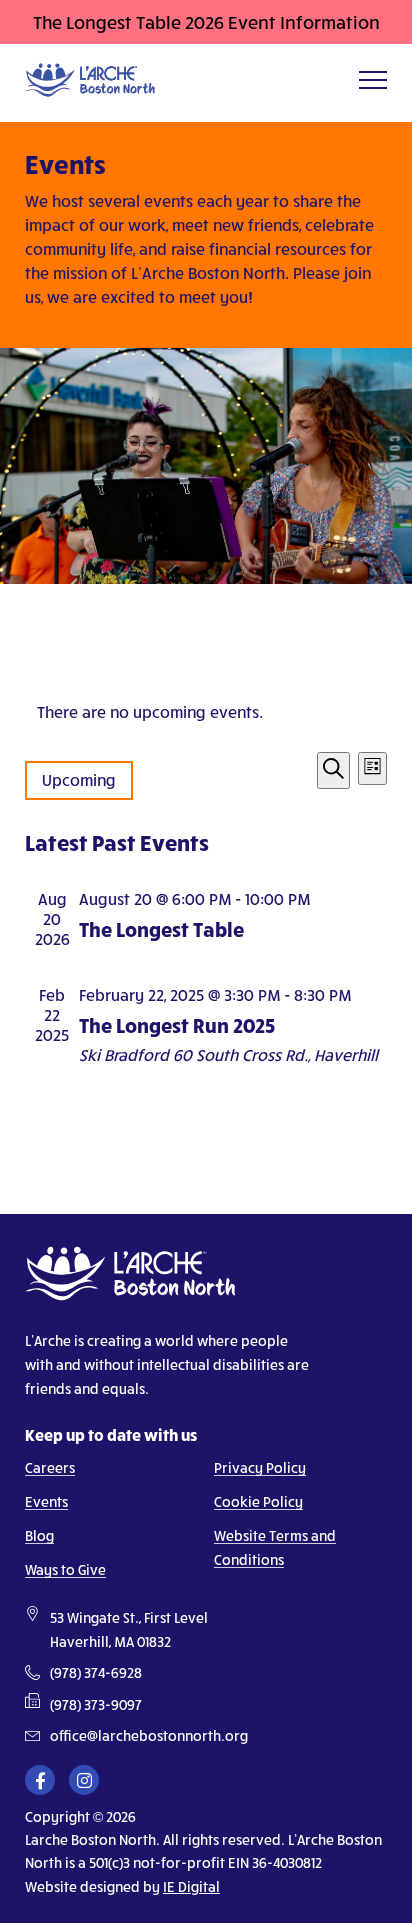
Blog (39, 1535)
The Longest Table (161, 928)
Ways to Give (65, 1569)
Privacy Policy (260, 1467)
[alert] (206, 712)
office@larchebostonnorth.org (149, 1736)
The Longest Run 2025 (177, 1024)
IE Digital (191, 1886)
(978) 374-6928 (96, 1673)
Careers (50, 1467)
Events (46, 1501)
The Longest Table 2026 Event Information (206, 22)
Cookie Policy (258, 1501)
